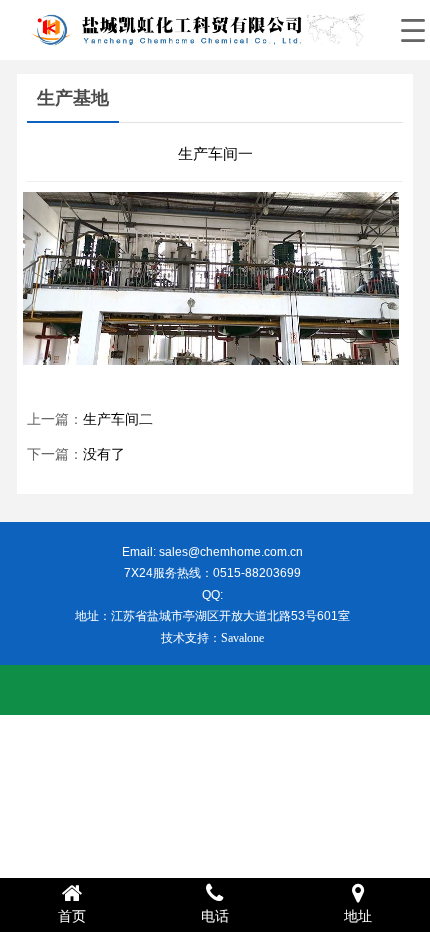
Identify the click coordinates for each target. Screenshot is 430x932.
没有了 (104, 454)
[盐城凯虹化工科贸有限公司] (195, 30)
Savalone (242, 638)
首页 (72, 916)
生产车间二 (118, 419)
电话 (215, 916)
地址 (358, 916)
